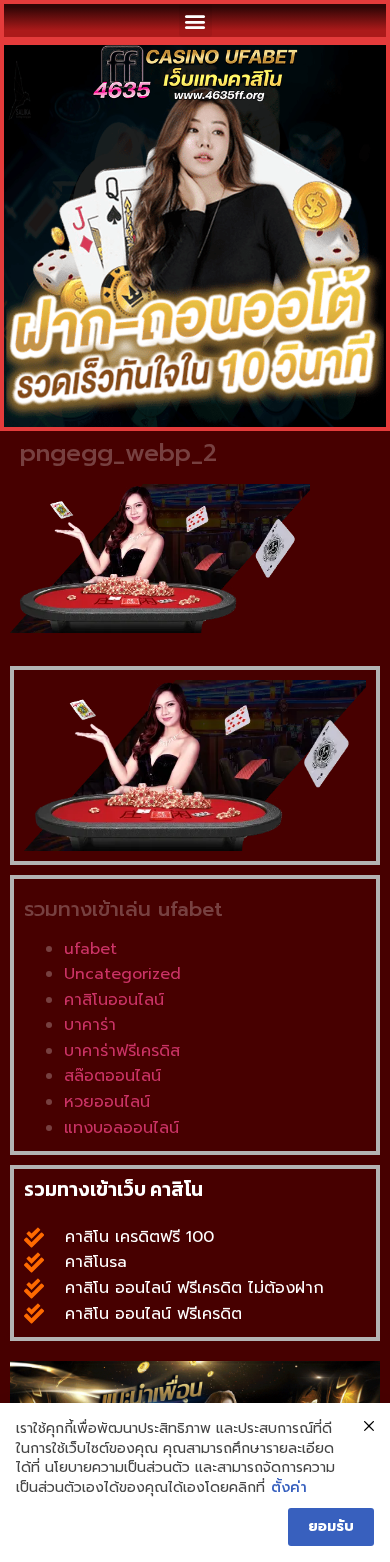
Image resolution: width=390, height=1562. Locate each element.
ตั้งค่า (289, 1488)
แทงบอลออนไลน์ (121, 1128)
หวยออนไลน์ (107, 1102)
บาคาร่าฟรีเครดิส (122, 1051)
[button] (195, 20)
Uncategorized (122, 974)
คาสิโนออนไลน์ (114, 1000)
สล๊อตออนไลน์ (112, 1076)
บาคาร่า (90, 1025)
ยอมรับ (331, 1526)
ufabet (90, 949)
